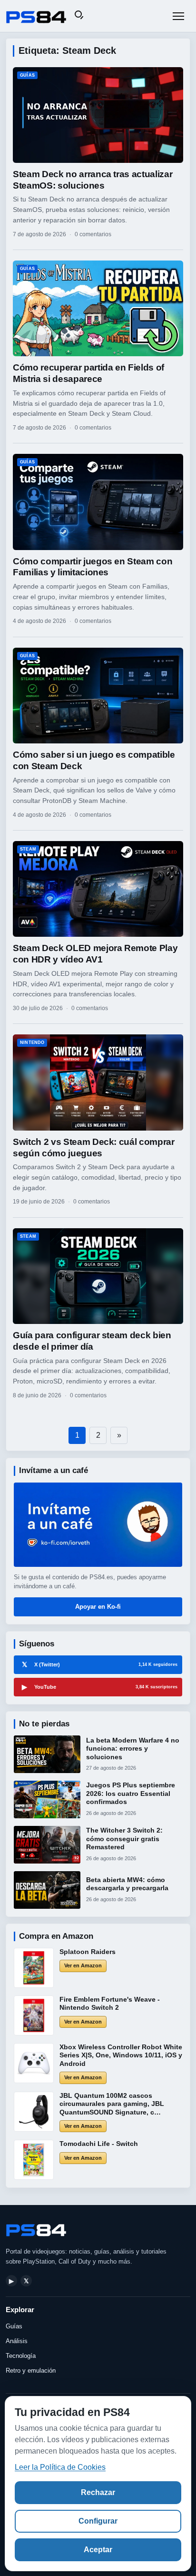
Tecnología (21, 2356)
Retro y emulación (31, 2371)
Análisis (17, 2341)
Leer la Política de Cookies (60, 2467)
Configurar (98, 2521)
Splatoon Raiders (88, 1952)
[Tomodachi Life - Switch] (34, 2160)
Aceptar (98, 2550)
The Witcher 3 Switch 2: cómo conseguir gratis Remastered (124, 1839)
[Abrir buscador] (80, 16)
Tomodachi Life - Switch (99, 2144)
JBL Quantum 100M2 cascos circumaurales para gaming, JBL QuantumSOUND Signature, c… (112, 2104)
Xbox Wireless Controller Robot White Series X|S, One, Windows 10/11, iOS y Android (121, 2055)
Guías (14, 2326)
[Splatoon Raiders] (34, 1968)
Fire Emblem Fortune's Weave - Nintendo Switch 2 (110, 2004)
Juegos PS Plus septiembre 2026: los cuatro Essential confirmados (131, 1793)
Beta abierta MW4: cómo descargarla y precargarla (127, 1884)
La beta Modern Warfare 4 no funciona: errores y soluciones (133, 1749)
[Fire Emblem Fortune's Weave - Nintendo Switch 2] (34, 2015)
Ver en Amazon (83, 1965)
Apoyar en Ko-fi (98, 1607)
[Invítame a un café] (98, 1525)
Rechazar (98, 2492)
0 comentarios (93, 234)
